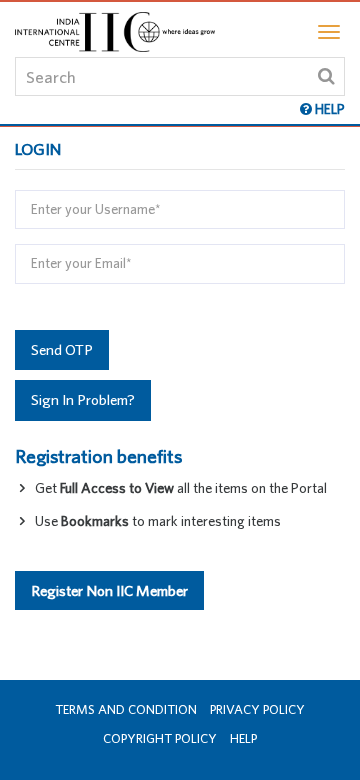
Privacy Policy (257, 709)
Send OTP (62, 349)
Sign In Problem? (83, 399)
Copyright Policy (160, 738)
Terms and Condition (126, 709)
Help (243, 738)
